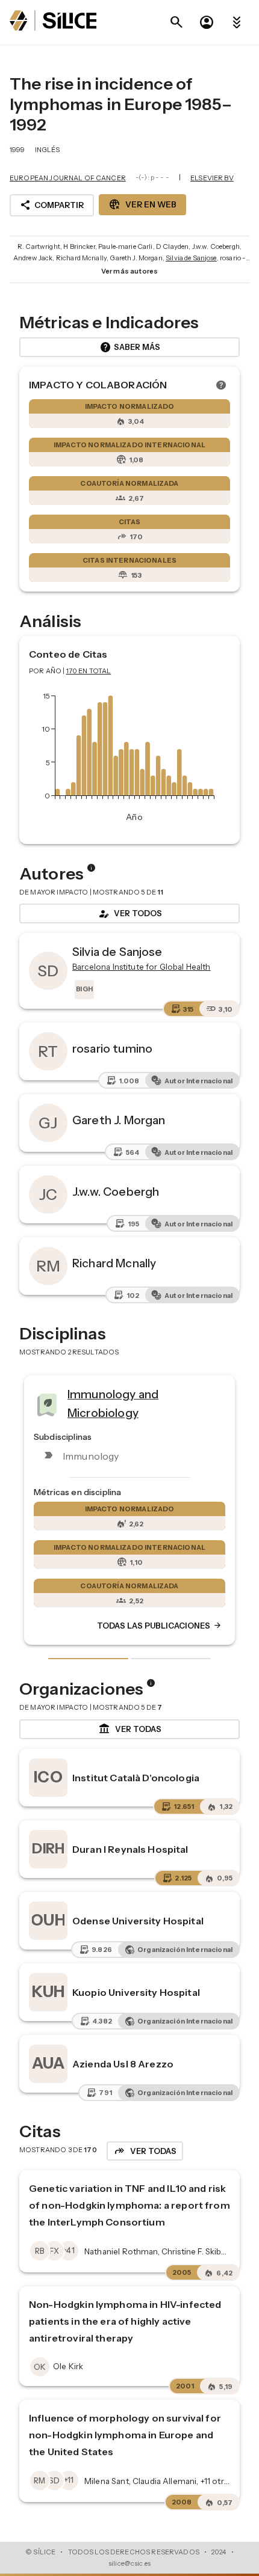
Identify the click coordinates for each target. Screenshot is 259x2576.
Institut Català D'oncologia (136, 1778)
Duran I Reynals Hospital (130, 1849)
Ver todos (129, 914)
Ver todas (130, 1729)
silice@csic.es (129, 2563)
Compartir (52, 205)
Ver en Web (142, 204)
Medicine (151, 1400)
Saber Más (130, 347)
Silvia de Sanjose (191, 258)
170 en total (89, 671)
